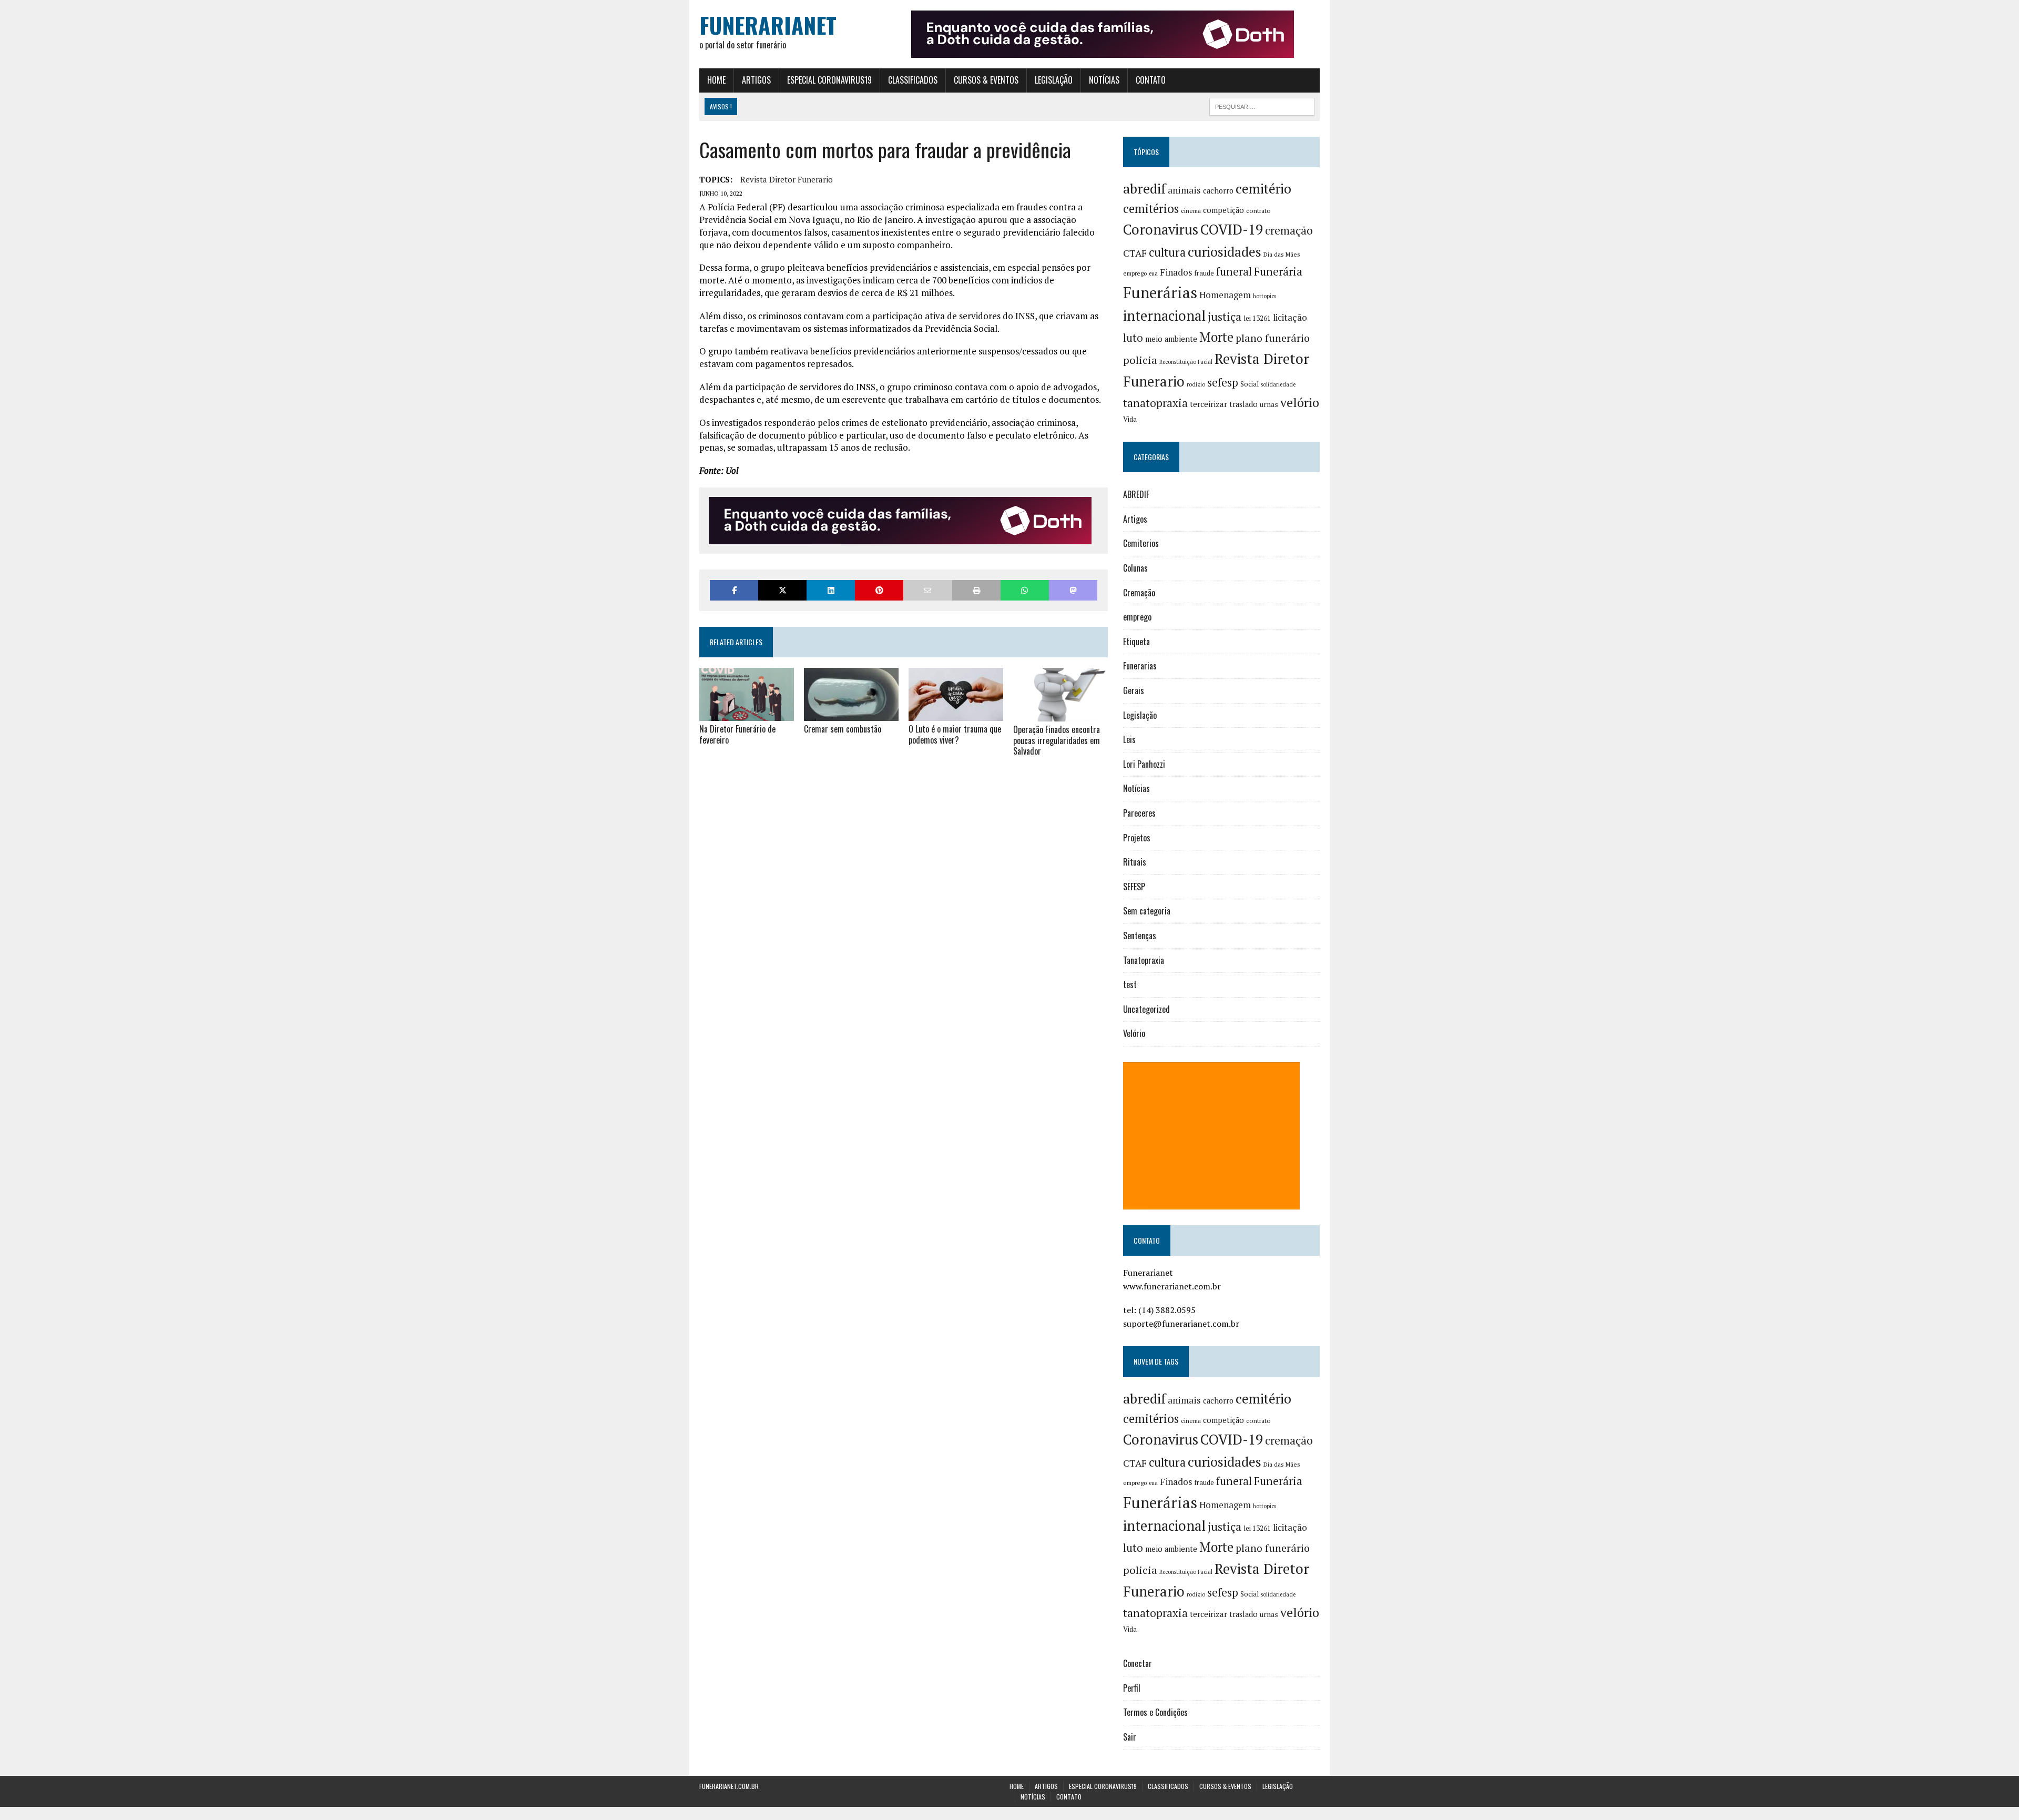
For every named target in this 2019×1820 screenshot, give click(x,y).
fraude (1204, 273)
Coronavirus (1161, 230)
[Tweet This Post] (782, 590)
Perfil (1132, 1688)
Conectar (1138, 1663)
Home (716, 80)
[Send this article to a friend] (927, 590)
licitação (1290, 318)
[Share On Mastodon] (1073, 590)
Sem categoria (1147, 911)
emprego (1135, 273)
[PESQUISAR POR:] (1262, 105)
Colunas (1135, 568)
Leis (1129, 739)
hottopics (1265, 296)
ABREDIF (1136, 494)
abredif (1144, 188)
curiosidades (1225, 252)
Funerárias (1160, 292)
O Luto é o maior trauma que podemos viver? (955, 734)
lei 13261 (1257, 318)
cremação (1289, 231)
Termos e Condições (1155, 1712)
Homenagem (1225, 295)
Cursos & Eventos (986, 80)
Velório (1134, 1033)
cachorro (1218, 191)
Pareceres (1139, 813)
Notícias (1104, 80)
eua (1153, 273)
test (1130, 984)
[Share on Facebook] (734, 590)
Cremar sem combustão (843, 729)
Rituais (1135, 862)
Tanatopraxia (1144, 960)
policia (1140, 360)
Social (1250, 384)
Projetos (1137, 838)
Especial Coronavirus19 (829, 80)
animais (1184, 190)
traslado (1243, 404)
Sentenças (1140, 936)
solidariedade (1278, 384)
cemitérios (1151, 209)
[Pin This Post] (879, 590)
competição (1223, 210)
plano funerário (1273, 338)
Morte (1216, 337)
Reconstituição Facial (1186, 362)
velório (1300, 403)
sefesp (1223, 382)
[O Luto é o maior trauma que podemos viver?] (956, 714)
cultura (1167, 252)
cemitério (1263, 189)
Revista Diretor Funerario (787, 179)
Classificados (913, 80)
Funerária (1278, 271)
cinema (1191, 211)
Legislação (1054, 80)
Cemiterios (1141, 543)
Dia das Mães (1282, 254)
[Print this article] (976, 590)
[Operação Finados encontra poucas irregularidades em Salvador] (1061, 714)
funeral (1234, 272)
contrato (1258, 211)
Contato (1151, 80)
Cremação (1139, 593)
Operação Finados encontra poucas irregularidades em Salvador (1057, 740)
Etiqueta (1136, 642)
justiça (1225, 317)
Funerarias (1140, 666)
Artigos (756, 80)
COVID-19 (1232, 229)
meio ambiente (1171, 339)
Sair (1130, 1737)
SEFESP (1134, 887)
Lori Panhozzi (1144, 764)
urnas (1269, 404)
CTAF (1135, 253)
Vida (1130, 419)
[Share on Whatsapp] (1025, 590)
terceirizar (1209, 404)
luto (1133, 338)
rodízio (1196, 384)
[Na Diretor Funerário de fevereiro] (747, 714)
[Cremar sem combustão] (851, 714)
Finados (1176, 272)
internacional (1164, 316)
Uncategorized (1146, 1009)
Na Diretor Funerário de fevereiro (737, 734)
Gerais (1134, 690)
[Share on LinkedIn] (831, 590)
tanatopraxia (1155, 403)
